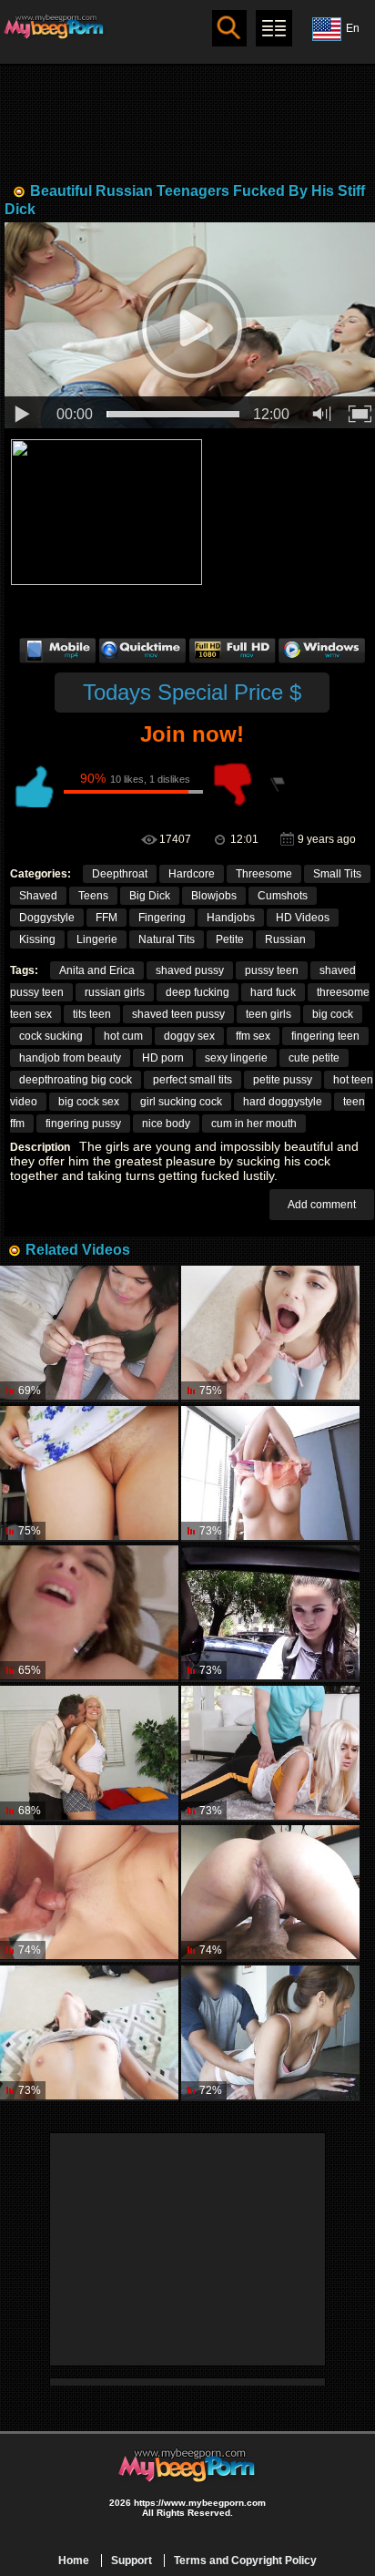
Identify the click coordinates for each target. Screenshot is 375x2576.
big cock (333, 1014)
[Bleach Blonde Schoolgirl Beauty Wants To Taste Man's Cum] (89, 1754)
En (353, 28)
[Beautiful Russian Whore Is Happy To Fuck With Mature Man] (89, 1474)
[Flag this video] (279, 785)
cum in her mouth (254, 1124)
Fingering (162, 918)
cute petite (314, 1058)
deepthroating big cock (76, 1080)
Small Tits (337, 874)
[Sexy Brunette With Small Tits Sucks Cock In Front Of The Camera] (270, 1334)
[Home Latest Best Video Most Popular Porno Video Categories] (274, 28)
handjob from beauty (70, 1058)
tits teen (92, 1014)
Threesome (264, 874)
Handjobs (231, 918)
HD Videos (303, 918)
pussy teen (272, 970)
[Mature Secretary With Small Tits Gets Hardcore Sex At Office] (270, 1474)
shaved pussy (190, 970)
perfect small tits (193, 1080)
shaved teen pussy (178, 1014)
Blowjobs (214, 896)
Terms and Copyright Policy (245, 2561)
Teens (93, 896)
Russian (285, 939)
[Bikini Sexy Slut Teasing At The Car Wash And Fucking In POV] (89, 1613)
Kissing (37, 939)
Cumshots (283, 896)
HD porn (163, 1058)
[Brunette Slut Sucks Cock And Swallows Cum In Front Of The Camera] (270, 1893)
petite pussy (283, 1080)
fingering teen (325, 1036)
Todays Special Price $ (192, 692)
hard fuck (273, 992)
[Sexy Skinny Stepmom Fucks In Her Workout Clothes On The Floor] (270, 1754)
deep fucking (198, 992)
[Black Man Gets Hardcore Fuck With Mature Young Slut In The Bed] (89, 2033)
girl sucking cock (181, 1102)
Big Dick (150, 896)
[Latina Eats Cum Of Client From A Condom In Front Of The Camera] (89, 1334)
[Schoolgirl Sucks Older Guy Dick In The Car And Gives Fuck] (270, 1613)
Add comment (322, 1205)
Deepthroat (120, 874)
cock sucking (51, 1036)
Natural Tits (167, 939)
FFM (106, 918)
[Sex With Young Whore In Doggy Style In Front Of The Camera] (270, 2033)
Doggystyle (47, 918)
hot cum (123, 1036)
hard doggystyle (283, 1102)
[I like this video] (33, 785)
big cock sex (89, 1102)
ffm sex (253, 1036)
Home (74, 2561)
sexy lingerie (236, 1058)
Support (132, 2561)
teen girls (269, 1014)
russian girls (115, 992)
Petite (230, 939)
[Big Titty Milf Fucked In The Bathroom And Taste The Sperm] (89, 1893)
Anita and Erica (97, 970)
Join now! (192, 734)
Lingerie (97, 939)
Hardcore (192, 874)
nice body (166, 1124)
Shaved (38, 896)
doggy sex (189, 1036)
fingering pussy (83, 1124)
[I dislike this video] (233, 785)
